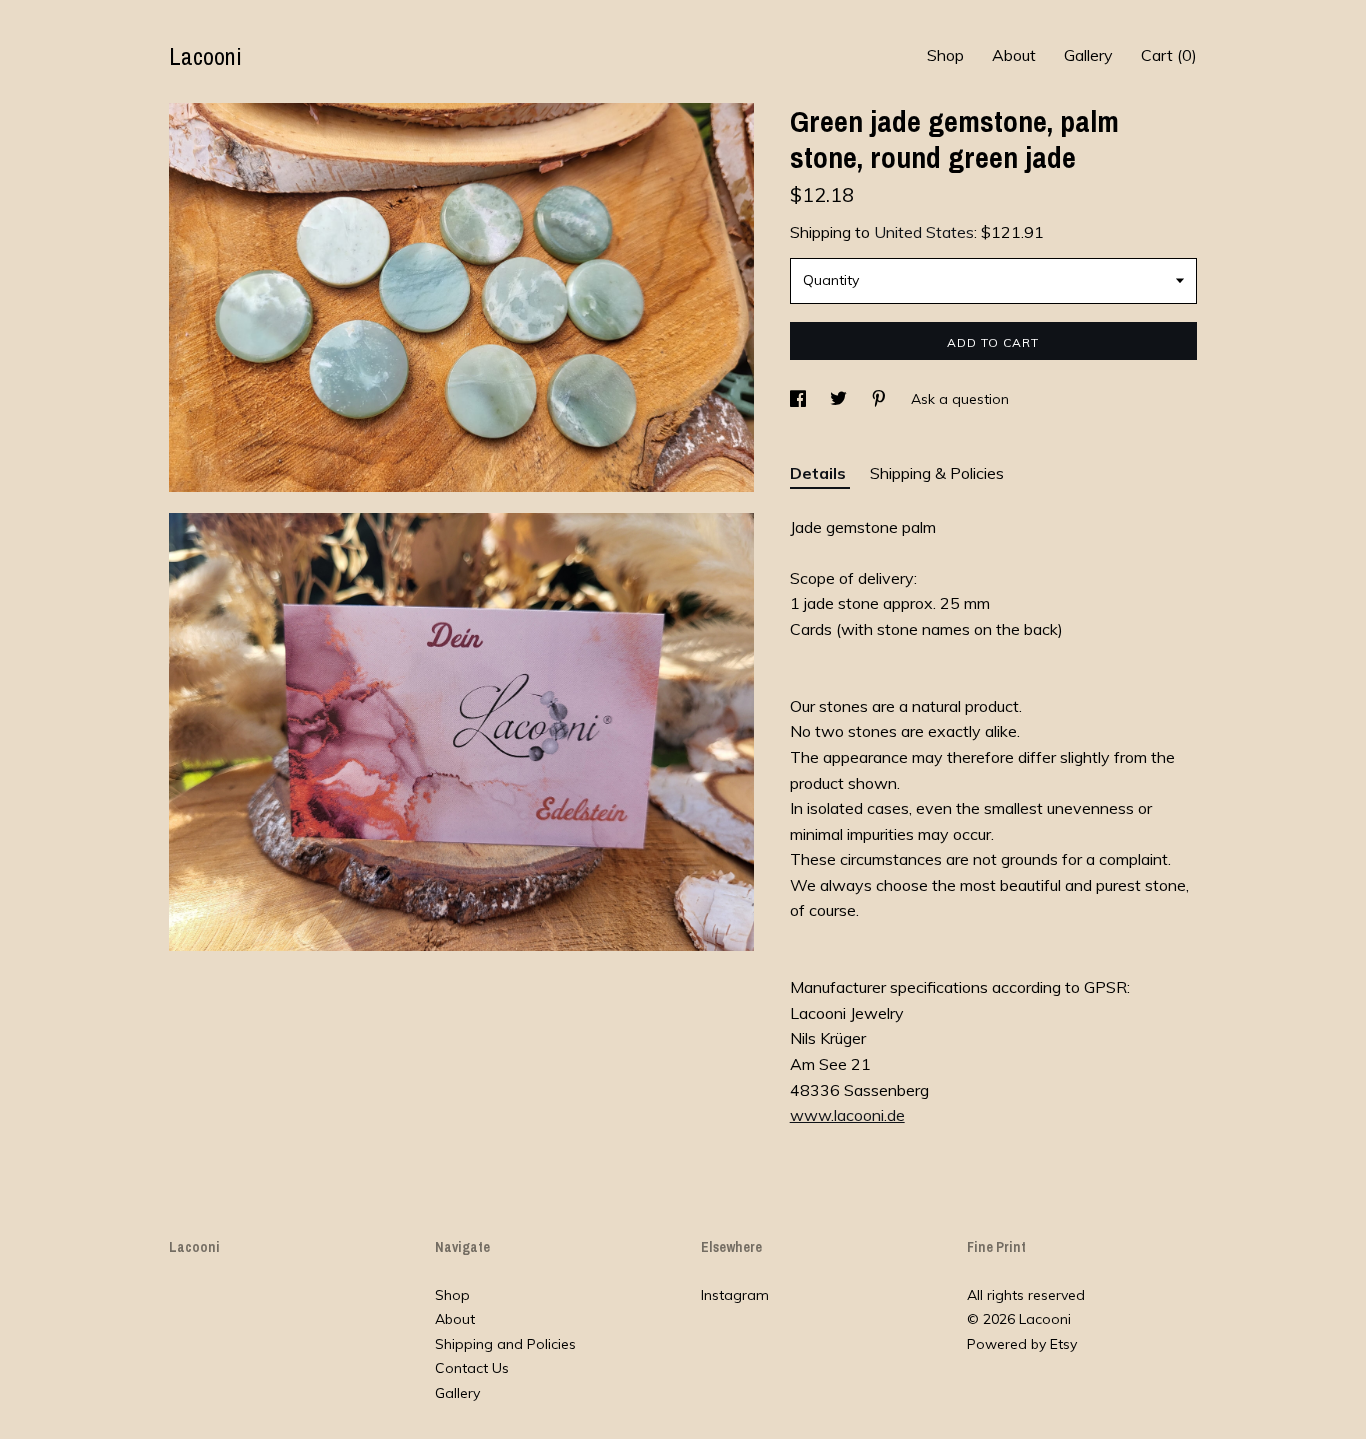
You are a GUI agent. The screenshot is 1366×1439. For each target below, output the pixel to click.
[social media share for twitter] (840, 399)
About (1014, 55)
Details (820, 473)
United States (924, 232)
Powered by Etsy (1022, 1344)
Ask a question (960, 399)
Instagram (735, 1295)
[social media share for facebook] (800, 399)
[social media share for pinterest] (881, 399)
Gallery (1088, 55)
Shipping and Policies (505, 1344)
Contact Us (472, 1368)
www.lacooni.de (847, 1115)
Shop (945, 55)
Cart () (1169, 55)
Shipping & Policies (937, 473)
